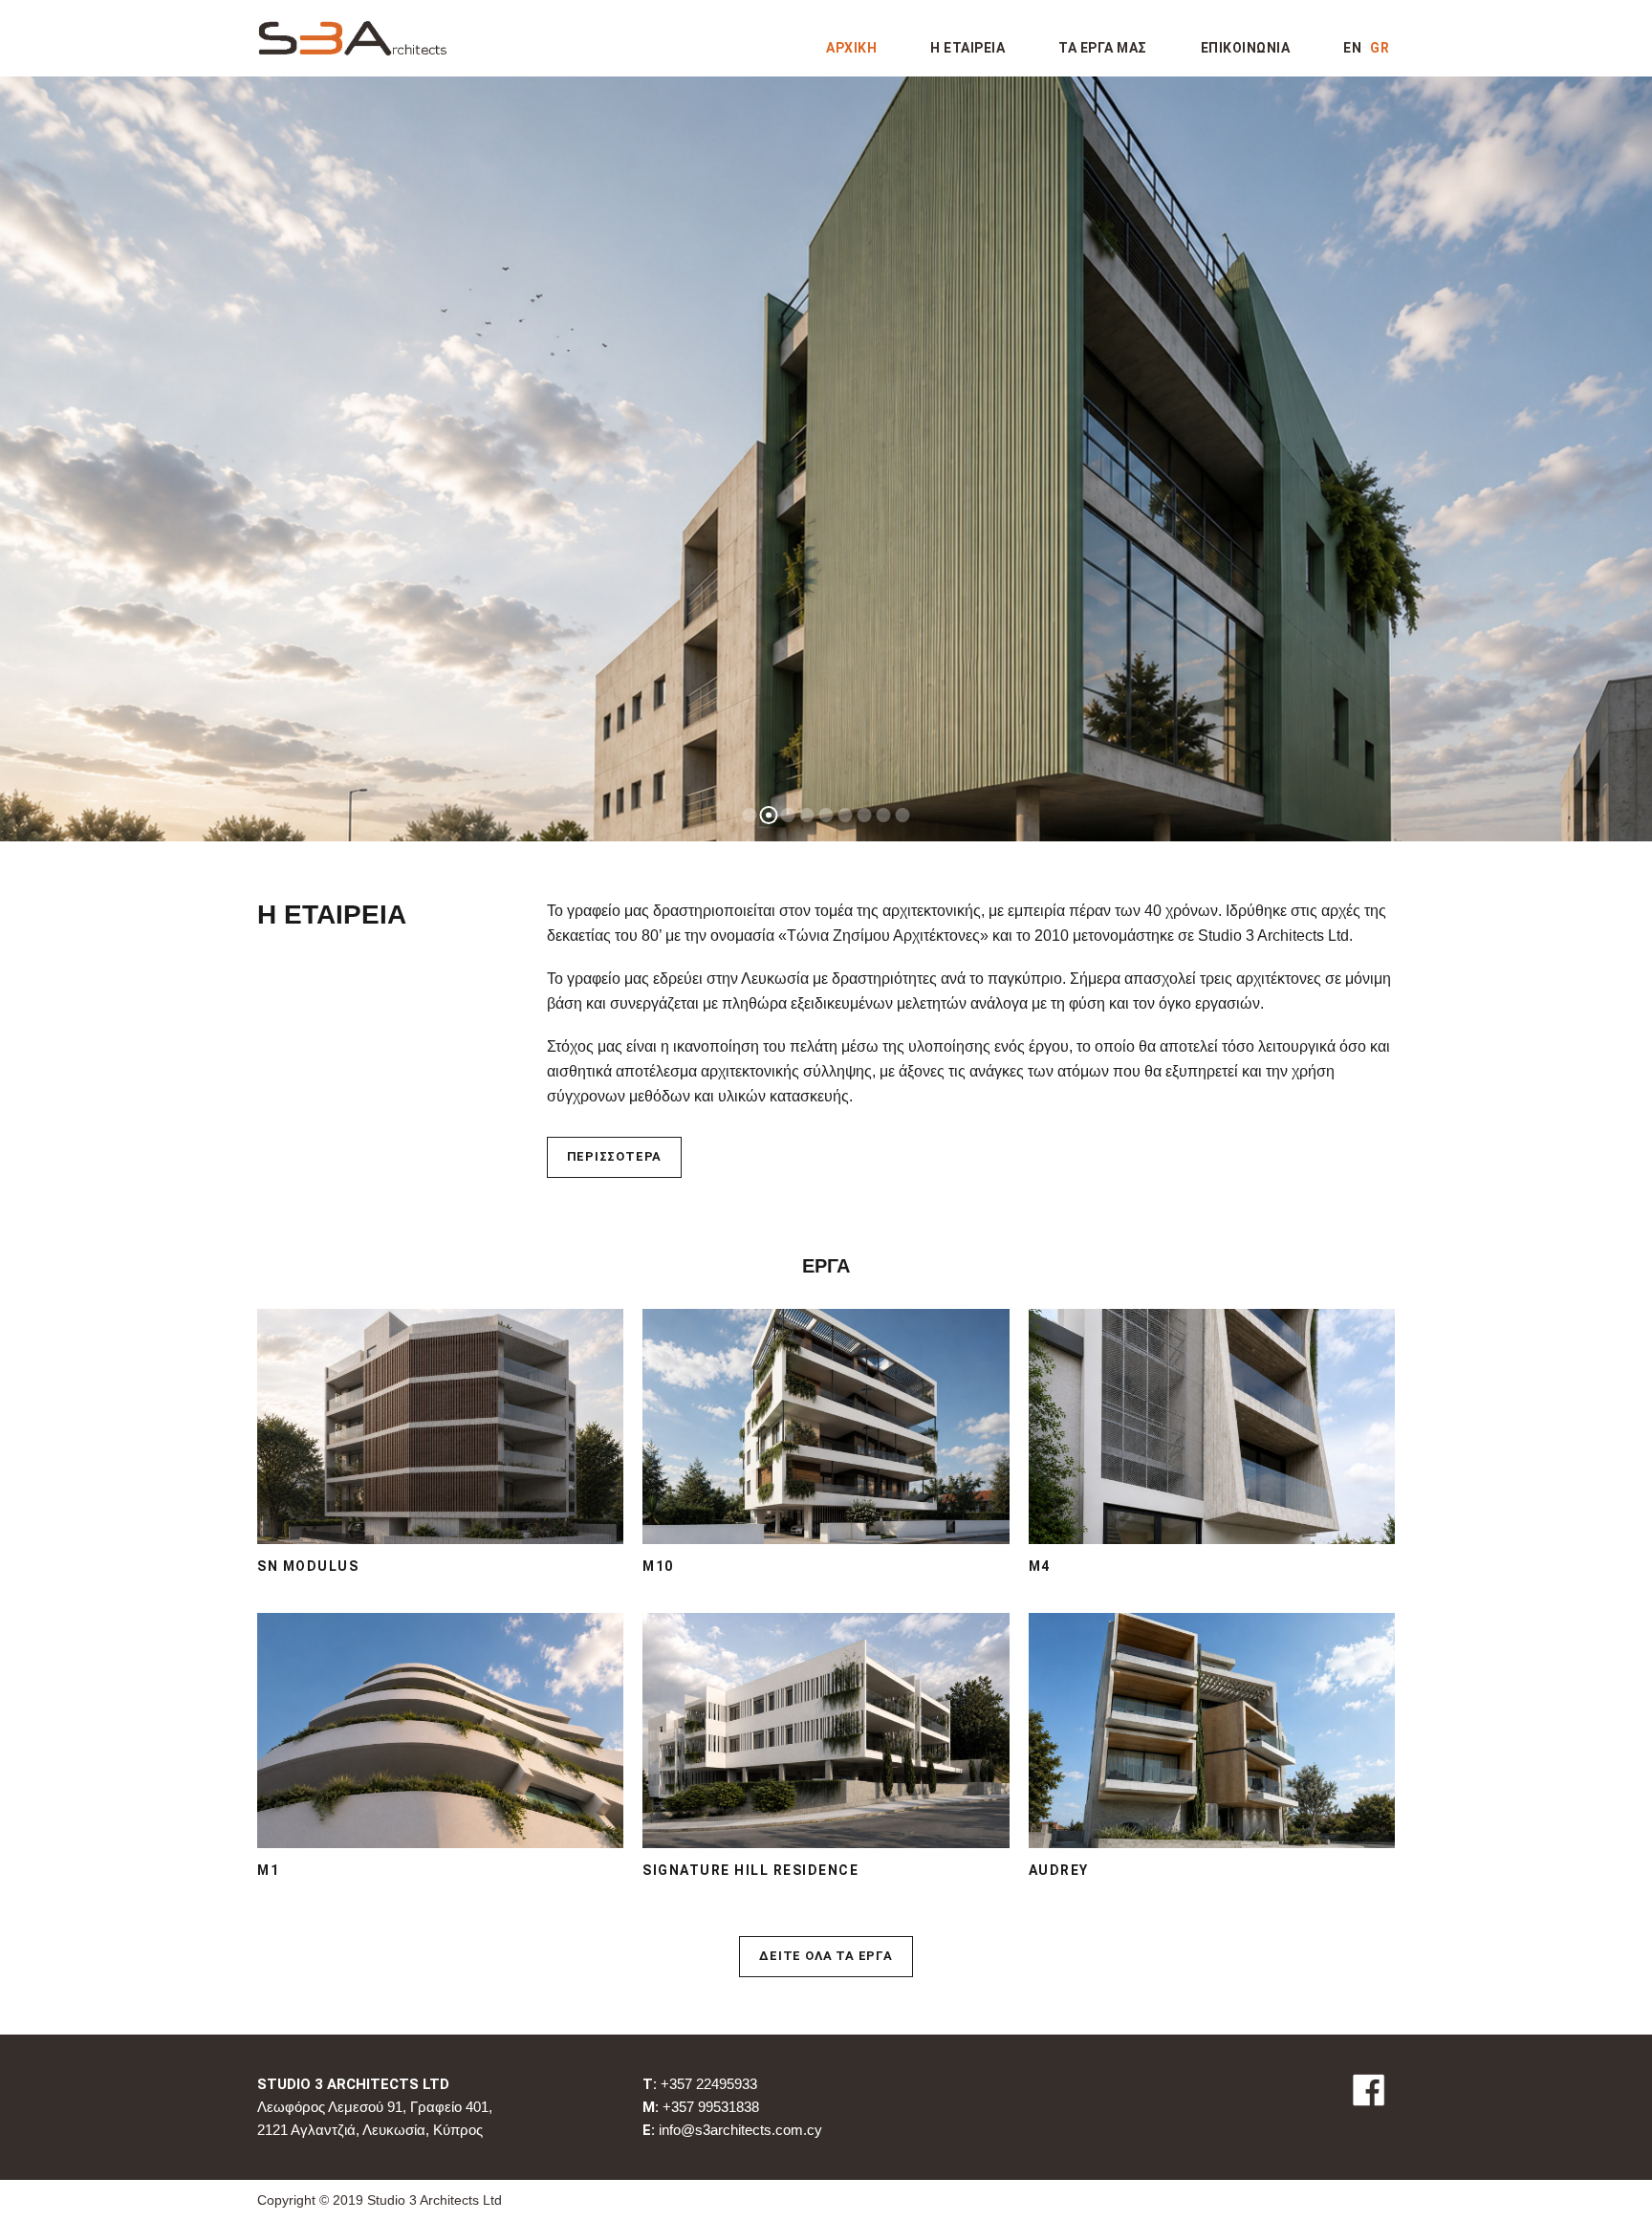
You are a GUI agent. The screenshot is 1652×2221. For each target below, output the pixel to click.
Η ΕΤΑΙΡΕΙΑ (967, 48)
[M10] (826, 1425)
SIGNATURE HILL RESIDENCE (750, 1870)
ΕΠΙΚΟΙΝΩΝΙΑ (1246, 48)
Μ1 (268, 1870)
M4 (1040, 1566)
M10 (658, 1566)
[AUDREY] (1212, 1729)
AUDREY (1059, 1870)
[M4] (1212, 1425)
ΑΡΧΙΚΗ (851, 48)
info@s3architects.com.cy (740, 2130)
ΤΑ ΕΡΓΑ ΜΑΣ (1103, 48)
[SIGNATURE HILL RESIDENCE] (826, 1729)
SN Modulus (308, 1566)
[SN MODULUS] (440, 1425)
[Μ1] (440, 1729)
